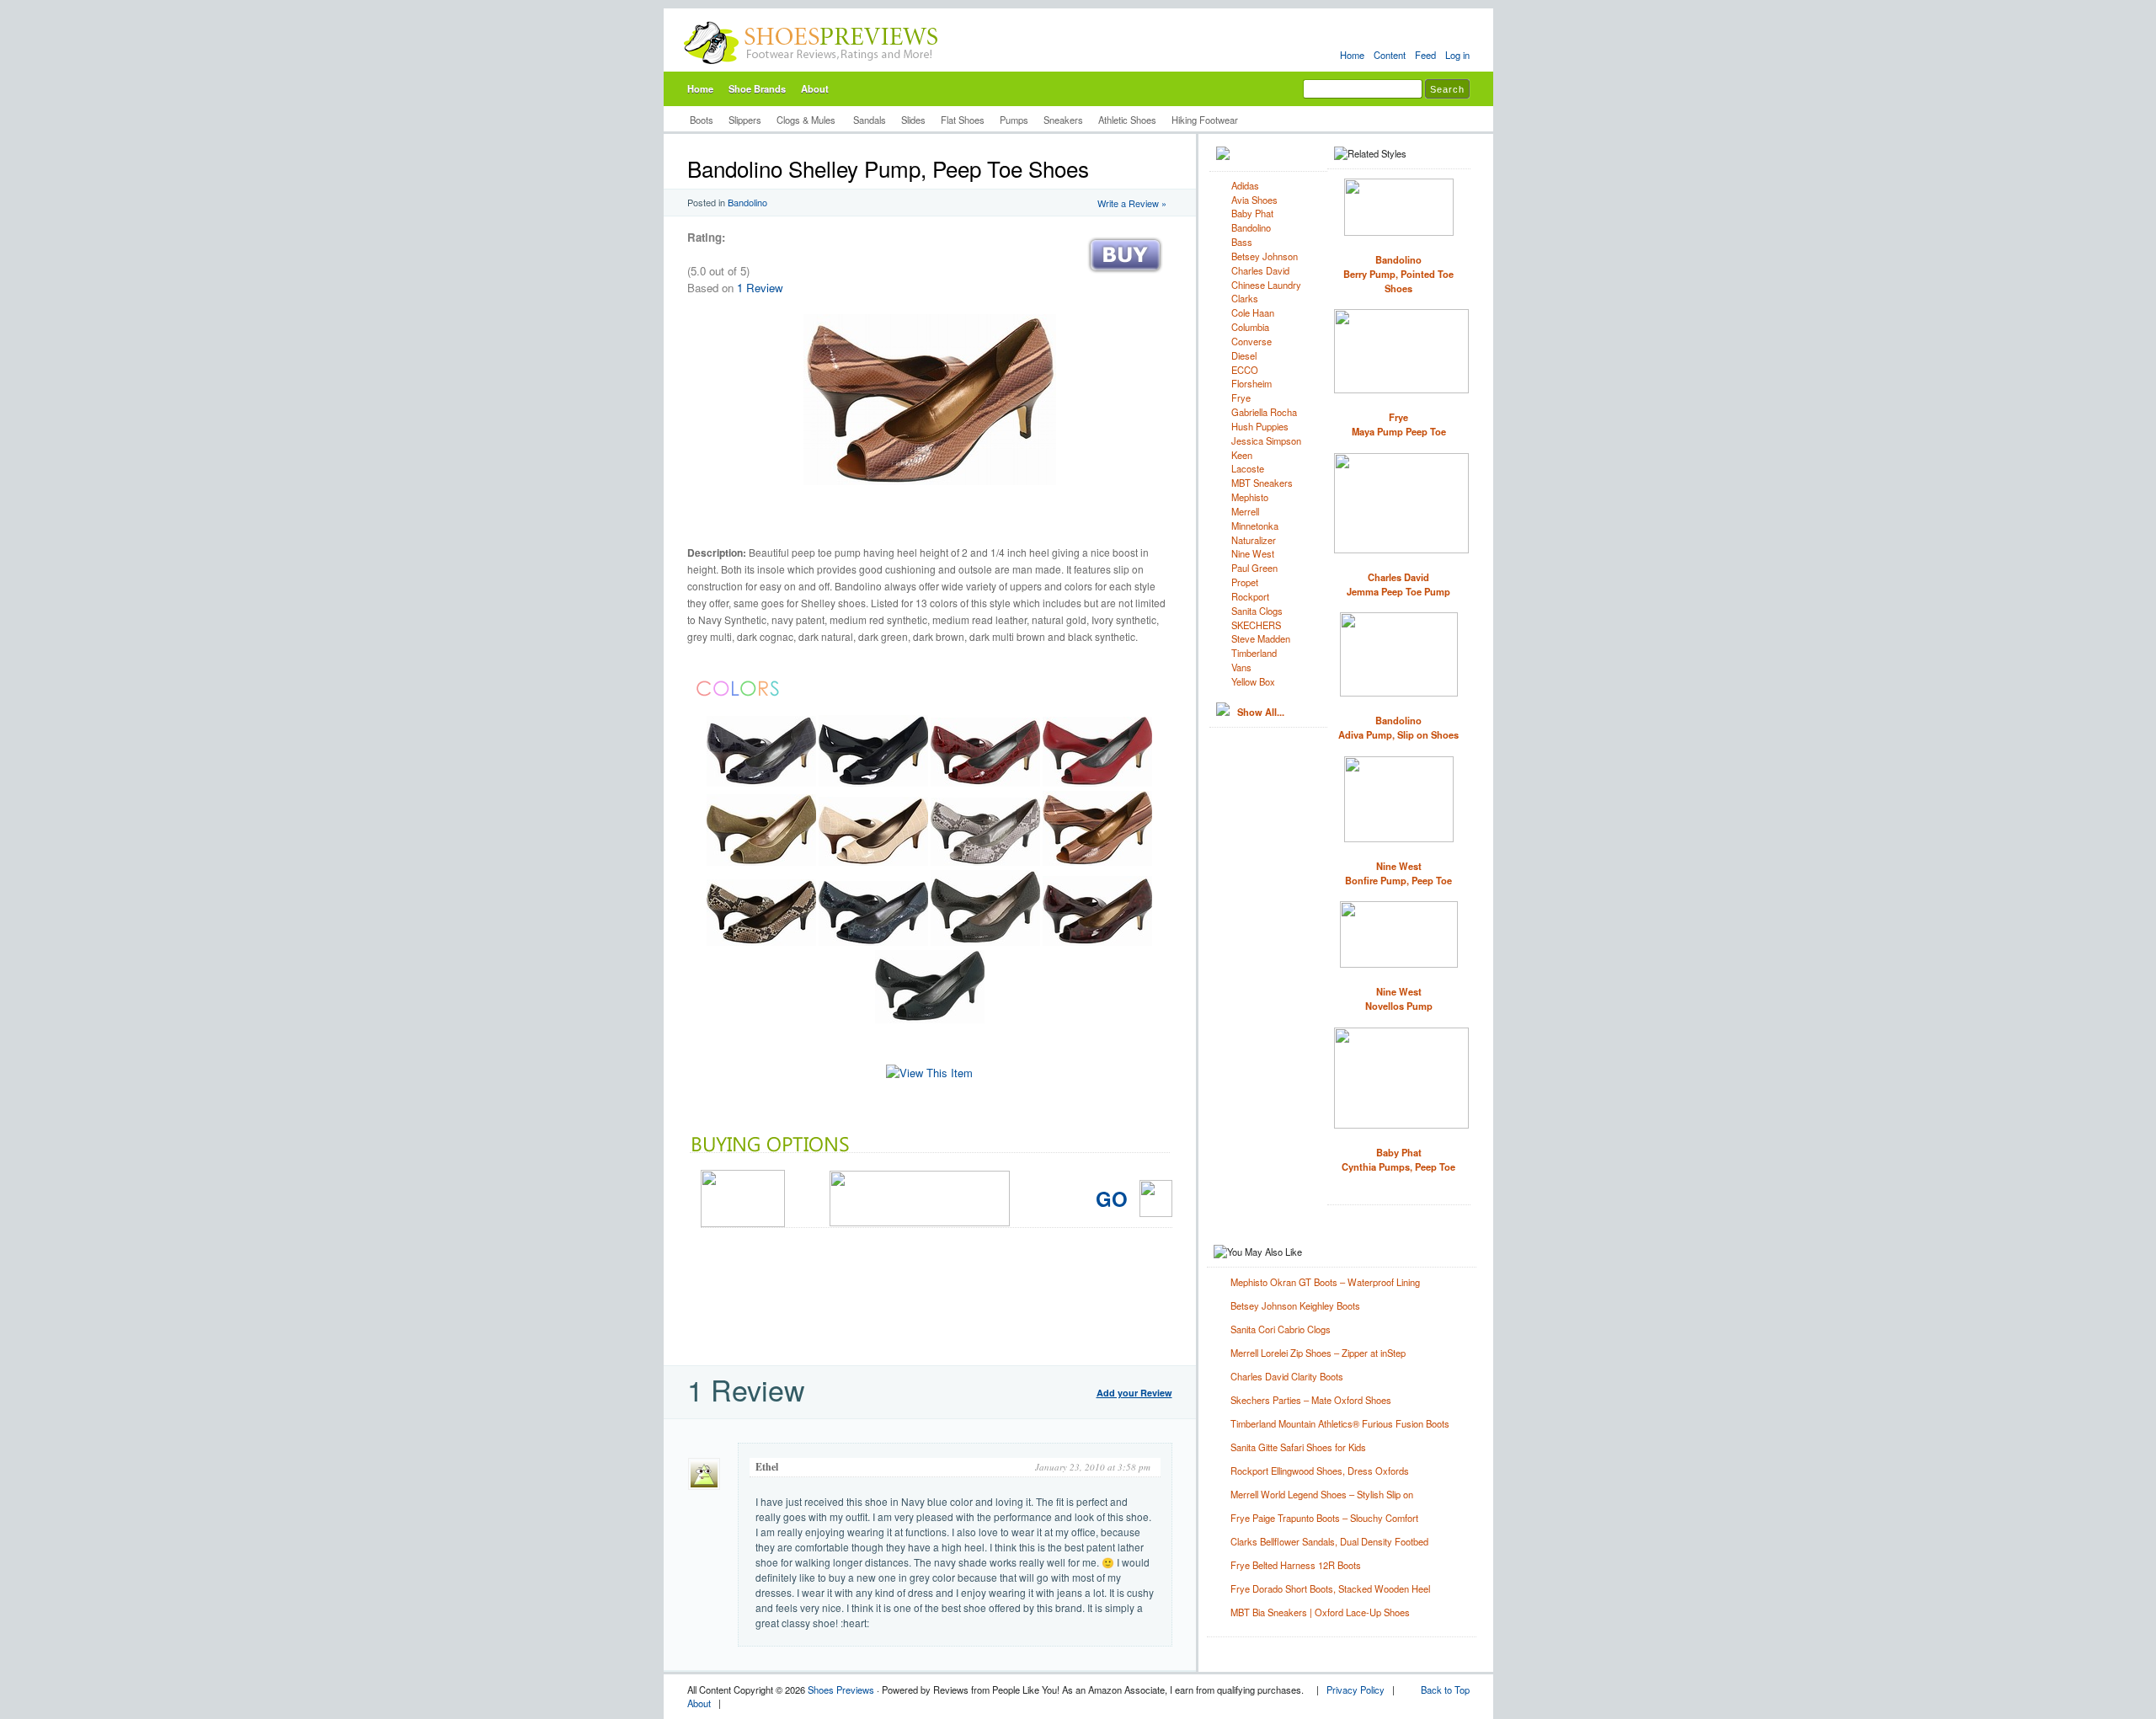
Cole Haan (1253, 312)
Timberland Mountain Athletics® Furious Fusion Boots (1340, 1423)
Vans (1241, 667)
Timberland (1254, 653)
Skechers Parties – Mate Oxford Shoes (1311, 1400)
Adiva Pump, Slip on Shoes (1398, 727)
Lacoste (1248, 468)
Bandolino (747, 202)
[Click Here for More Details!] (929, 1073)
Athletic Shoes (1127, 120)
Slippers (745, 120)
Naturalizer (1254, 540)
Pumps (1014, 120)
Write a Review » (1132, 203)
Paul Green (1254, 568)
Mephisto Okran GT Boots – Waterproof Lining (1325, 1282)
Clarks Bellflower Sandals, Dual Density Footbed (1329, 1541)
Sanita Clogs (1257, 611)
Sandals (870, 120)
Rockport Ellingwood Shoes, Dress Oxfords (1320, 1471)
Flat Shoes (963, 120)
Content (1390, 55)
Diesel (1244, 355)
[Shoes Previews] (811, 68)
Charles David (1260, 270)
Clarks (1245, 298)
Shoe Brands (757, 88)
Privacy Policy (1356, 1690)
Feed (1425, 55)
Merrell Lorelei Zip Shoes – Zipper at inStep (1318, 1353)
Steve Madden (1261, 638)
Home (1352, 55)
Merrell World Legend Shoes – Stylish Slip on (1322, 1494)
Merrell (1245, 511)
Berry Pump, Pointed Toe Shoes (1398, 274)
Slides (913, 120)
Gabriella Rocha (1264, 412)
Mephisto (1250, 497)
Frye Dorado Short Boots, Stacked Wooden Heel (1330, 1588)
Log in (1457, 55)
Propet (1245, 582)
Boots (702, 120)
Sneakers (1063, 120)
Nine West (1253, 553)
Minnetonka (1255, 526)
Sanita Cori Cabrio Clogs (1281, 1329)
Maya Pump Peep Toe (1399, 424)
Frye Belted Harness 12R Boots (1296, 1565)
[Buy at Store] (1125, 277)
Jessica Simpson (1266, 440)
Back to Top (1445, 1690)
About (815, 88)
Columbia (1250, 327)
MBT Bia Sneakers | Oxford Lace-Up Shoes (1320, 1612)
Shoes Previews (841, 1690)
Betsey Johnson (1265, 256)
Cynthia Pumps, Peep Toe (1398, 1159)
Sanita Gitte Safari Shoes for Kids (1298, 1447)
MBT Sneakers (1262, 483)
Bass (1242, 242)
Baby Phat (1252, 213)
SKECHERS (1256, 625)
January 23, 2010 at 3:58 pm (1093, 1467)
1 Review (760, 288)
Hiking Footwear (1205, 120)
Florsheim (1251, 383)
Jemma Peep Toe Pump (1398, 584)
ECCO (1245, 370)
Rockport (1250, 596)
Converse (1251, 341)
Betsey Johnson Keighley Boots (1295, 1305)
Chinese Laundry (1266, 285)
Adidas (1245, 185)
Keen (1242, 455)
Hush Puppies (1260, 426)
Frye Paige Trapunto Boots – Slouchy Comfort (1324, 1518)
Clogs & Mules (807, 120)
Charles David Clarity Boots (1287, 1376)
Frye (1241, 398)
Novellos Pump (1399, 998)
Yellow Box (1253, 681)
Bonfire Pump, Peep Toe (1398, 873)
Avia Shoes (1254, 200)
